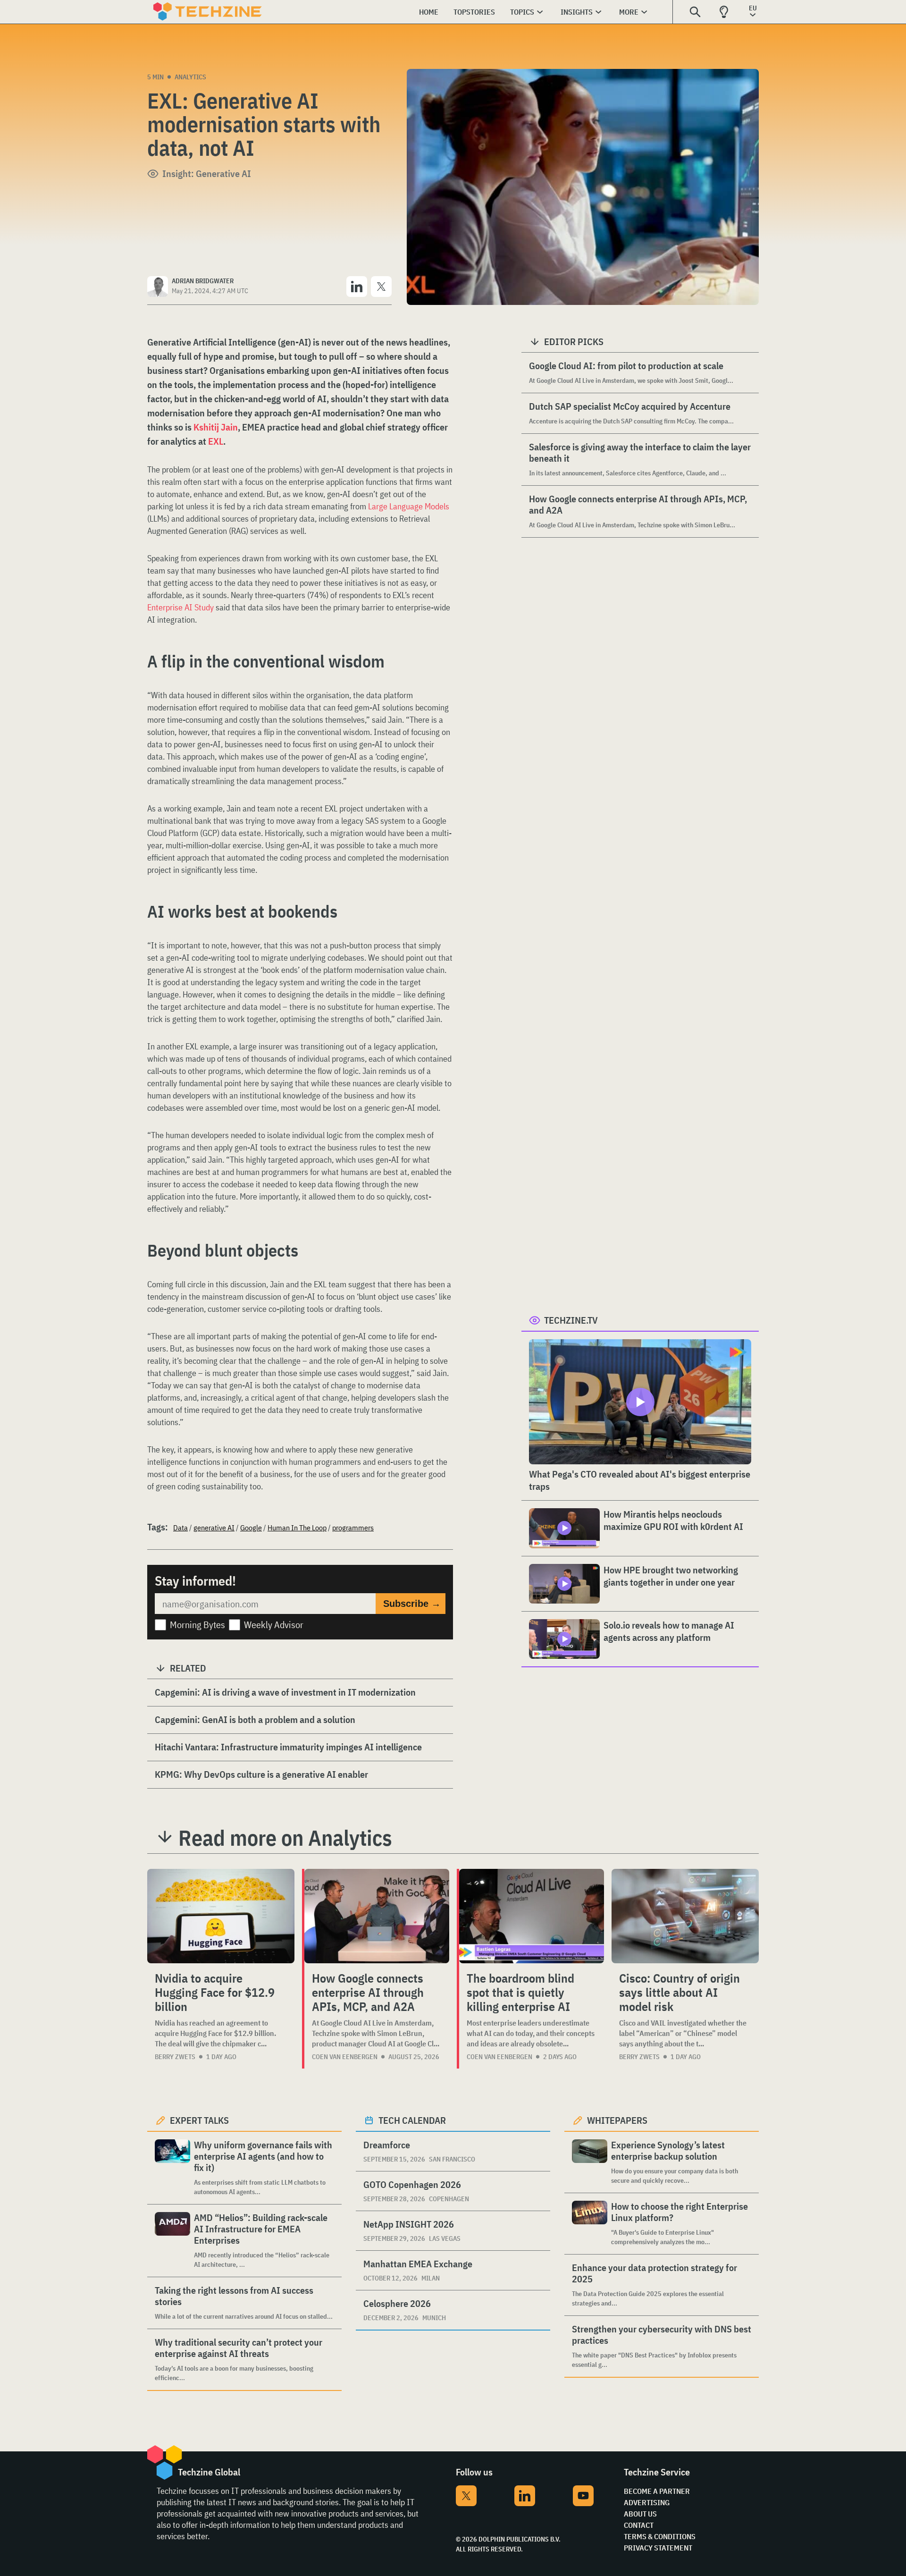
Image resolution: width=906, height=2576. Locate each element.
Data (180, 1528)
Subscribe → (412, 1604)
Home (429, 12)
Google (251, 1528)
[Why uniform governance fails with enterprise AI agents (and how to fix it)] (172, 2168)
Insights (577, 12)
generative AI (214, 1528)
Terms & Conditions (660, 2536)
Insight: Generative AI (207, 173)
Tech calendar (412, 2120)
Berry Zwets (175, 2057)
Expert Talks (199, 2120)
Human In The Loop (297, 1528)
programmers (353, 1528)
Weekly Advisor (274, 1625)
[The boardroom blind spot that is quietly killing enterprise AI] (532, 1916)
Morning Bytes (197, 1625)
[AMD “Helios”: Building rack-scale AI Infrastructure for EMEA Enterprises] (172, 2241)
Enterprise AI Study (180, 607)
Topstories (474, 12)
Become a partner (657, 2491)
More (629, 12)
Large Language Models (409, 506)
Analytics (190, 77)
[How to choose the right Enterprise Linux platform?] (590, 2224)
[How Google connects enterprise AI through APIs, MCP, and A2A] (377, 1916)
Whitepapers (617, 2120)
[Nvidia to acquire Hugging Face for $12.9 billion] (221, 1916)
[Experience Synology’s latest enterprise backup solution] (590, 2162)
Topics (522, 12)
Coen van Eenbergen (345, 2057)
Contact (639, 2525)
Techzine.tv (571, 1320)
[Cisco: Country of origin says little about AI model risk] (685, 1916)
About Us (640, 2514)
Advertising (647, 2502)
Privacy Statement (658, 2548)
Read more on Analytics (285, 1838)
